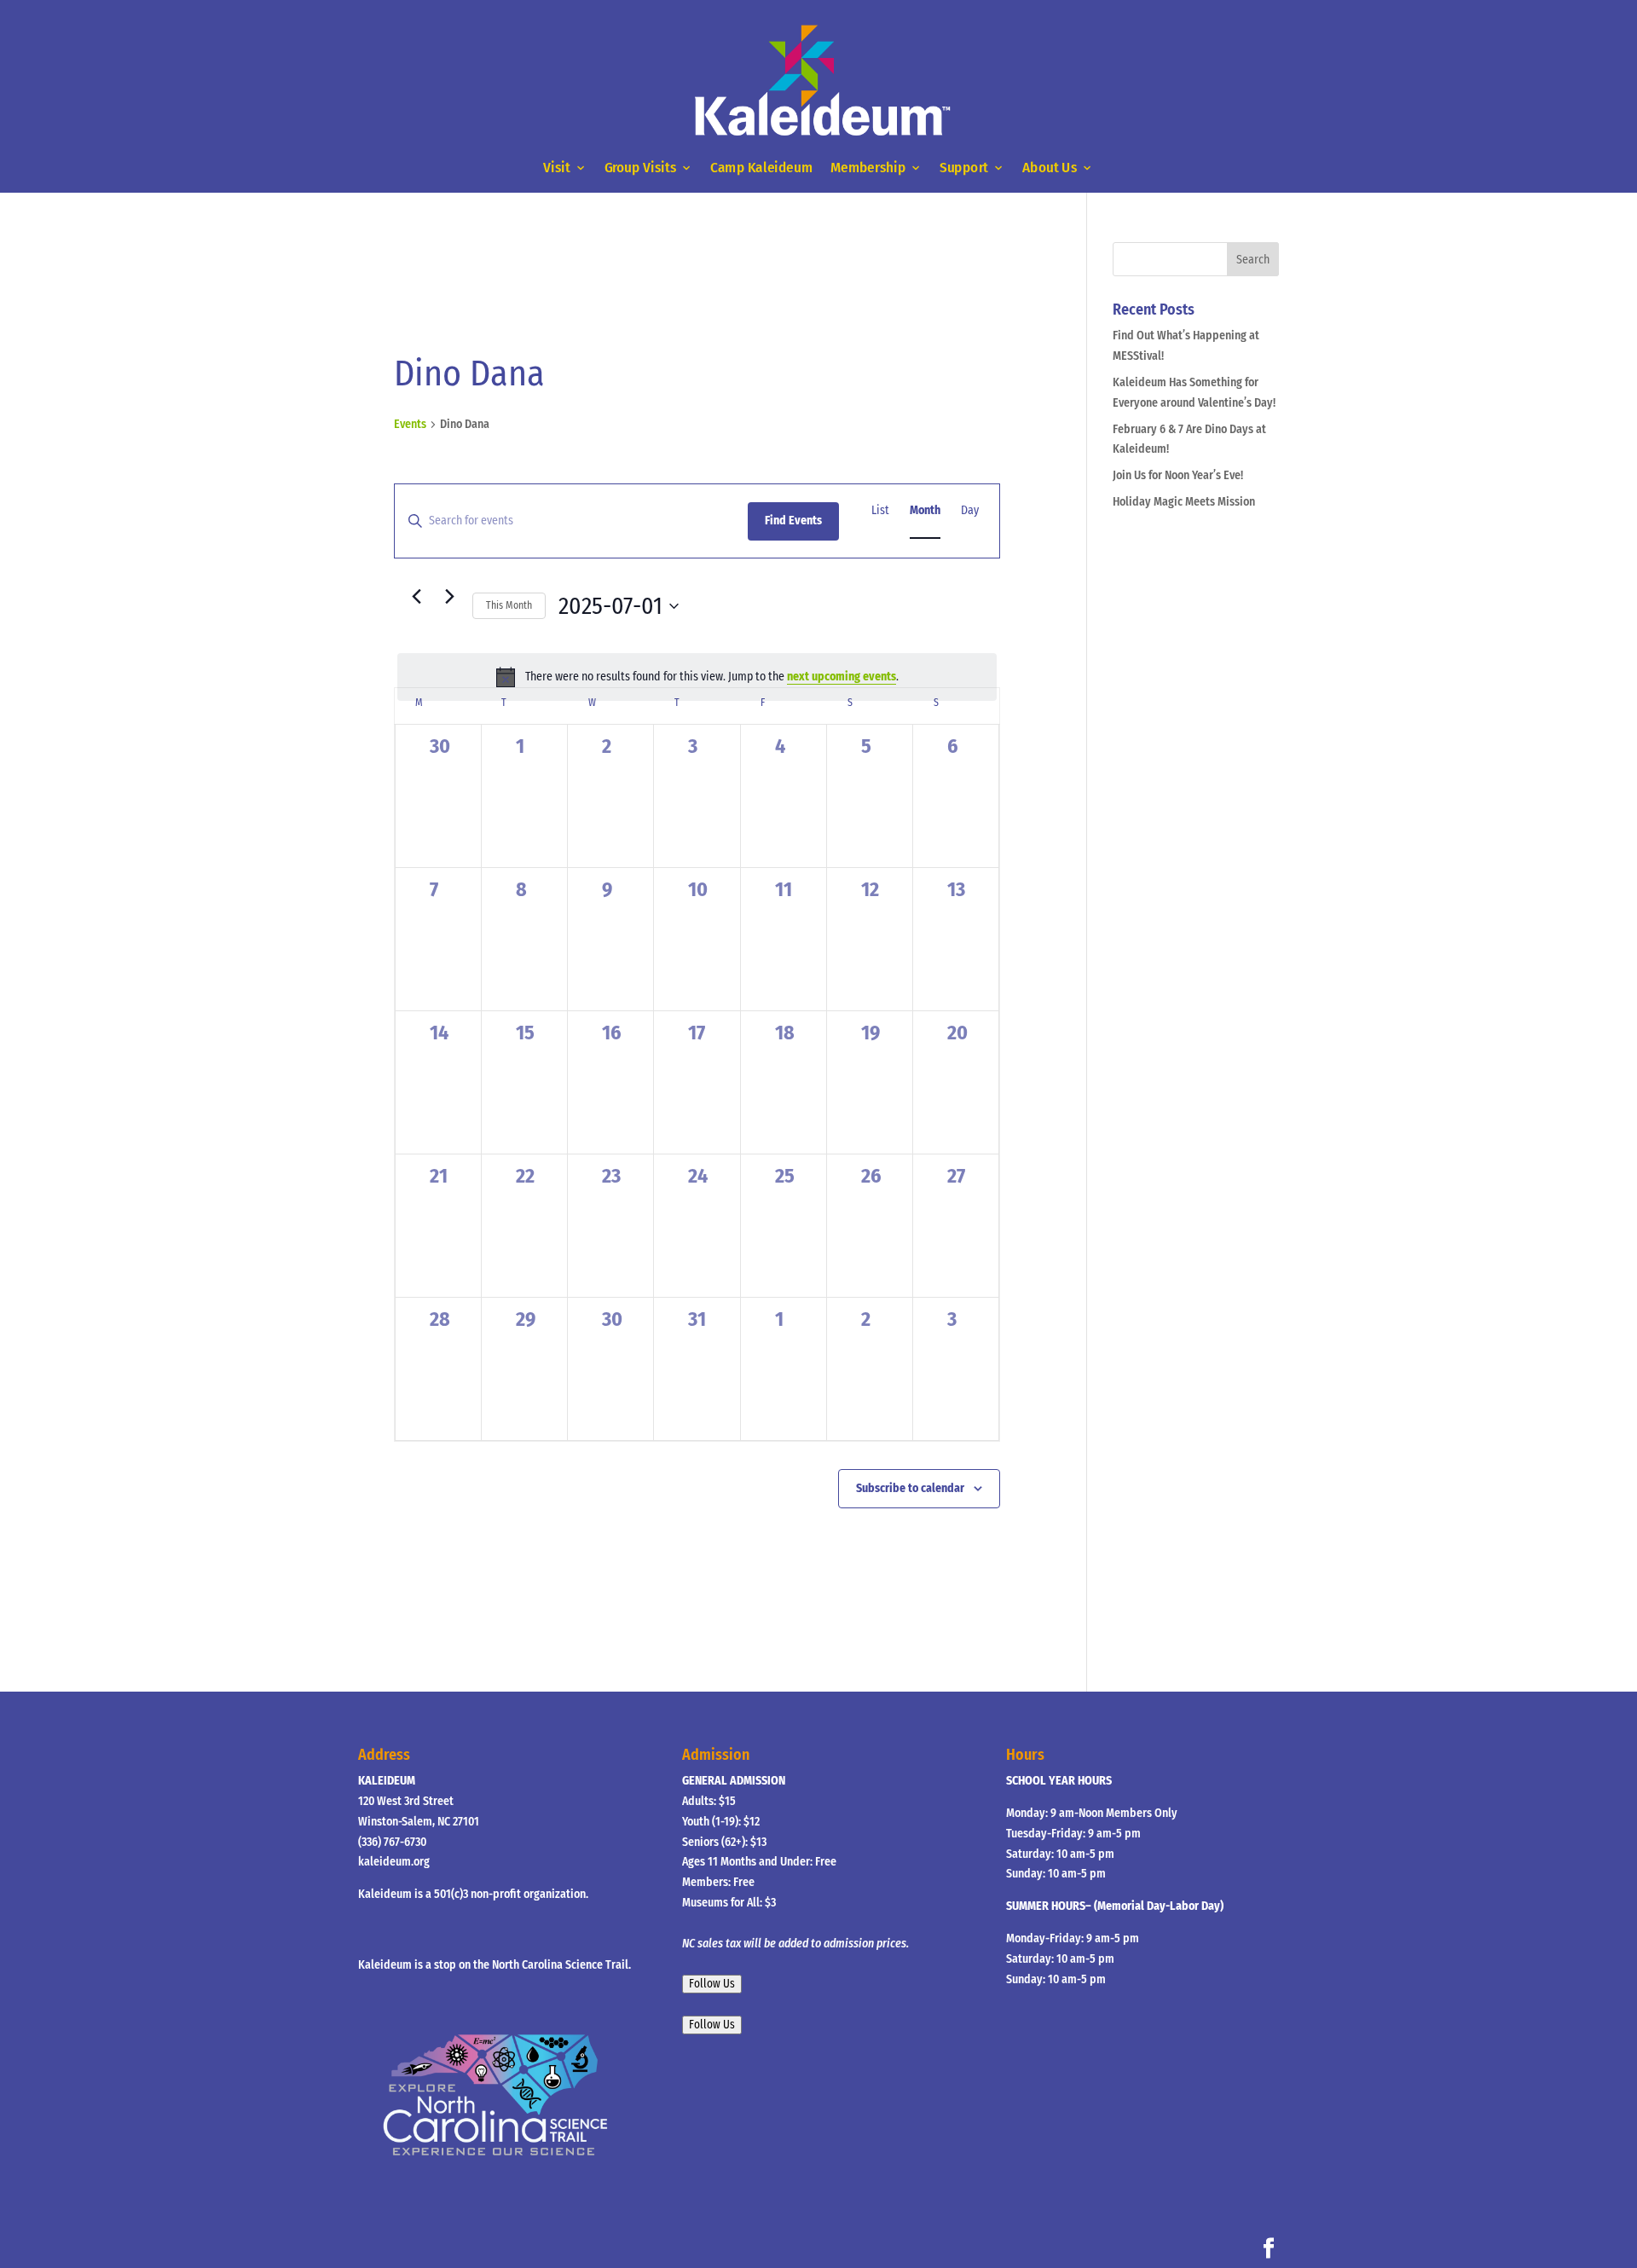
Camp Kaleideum (761, 168)
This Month (509, 605)
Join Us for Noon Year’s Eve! (1178, 475)
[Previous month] (416, 596)
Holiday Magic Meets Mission (1184, 502)
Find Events (793, 521)
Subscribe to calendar (910, 1488)
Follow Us (712, 1984)
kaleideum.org (394, 1862)
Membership (868, 168)
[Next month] (449, 596)
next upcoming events (842, 677)
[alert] (697, 677)
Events (410, 424)
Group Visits (641, 168)
